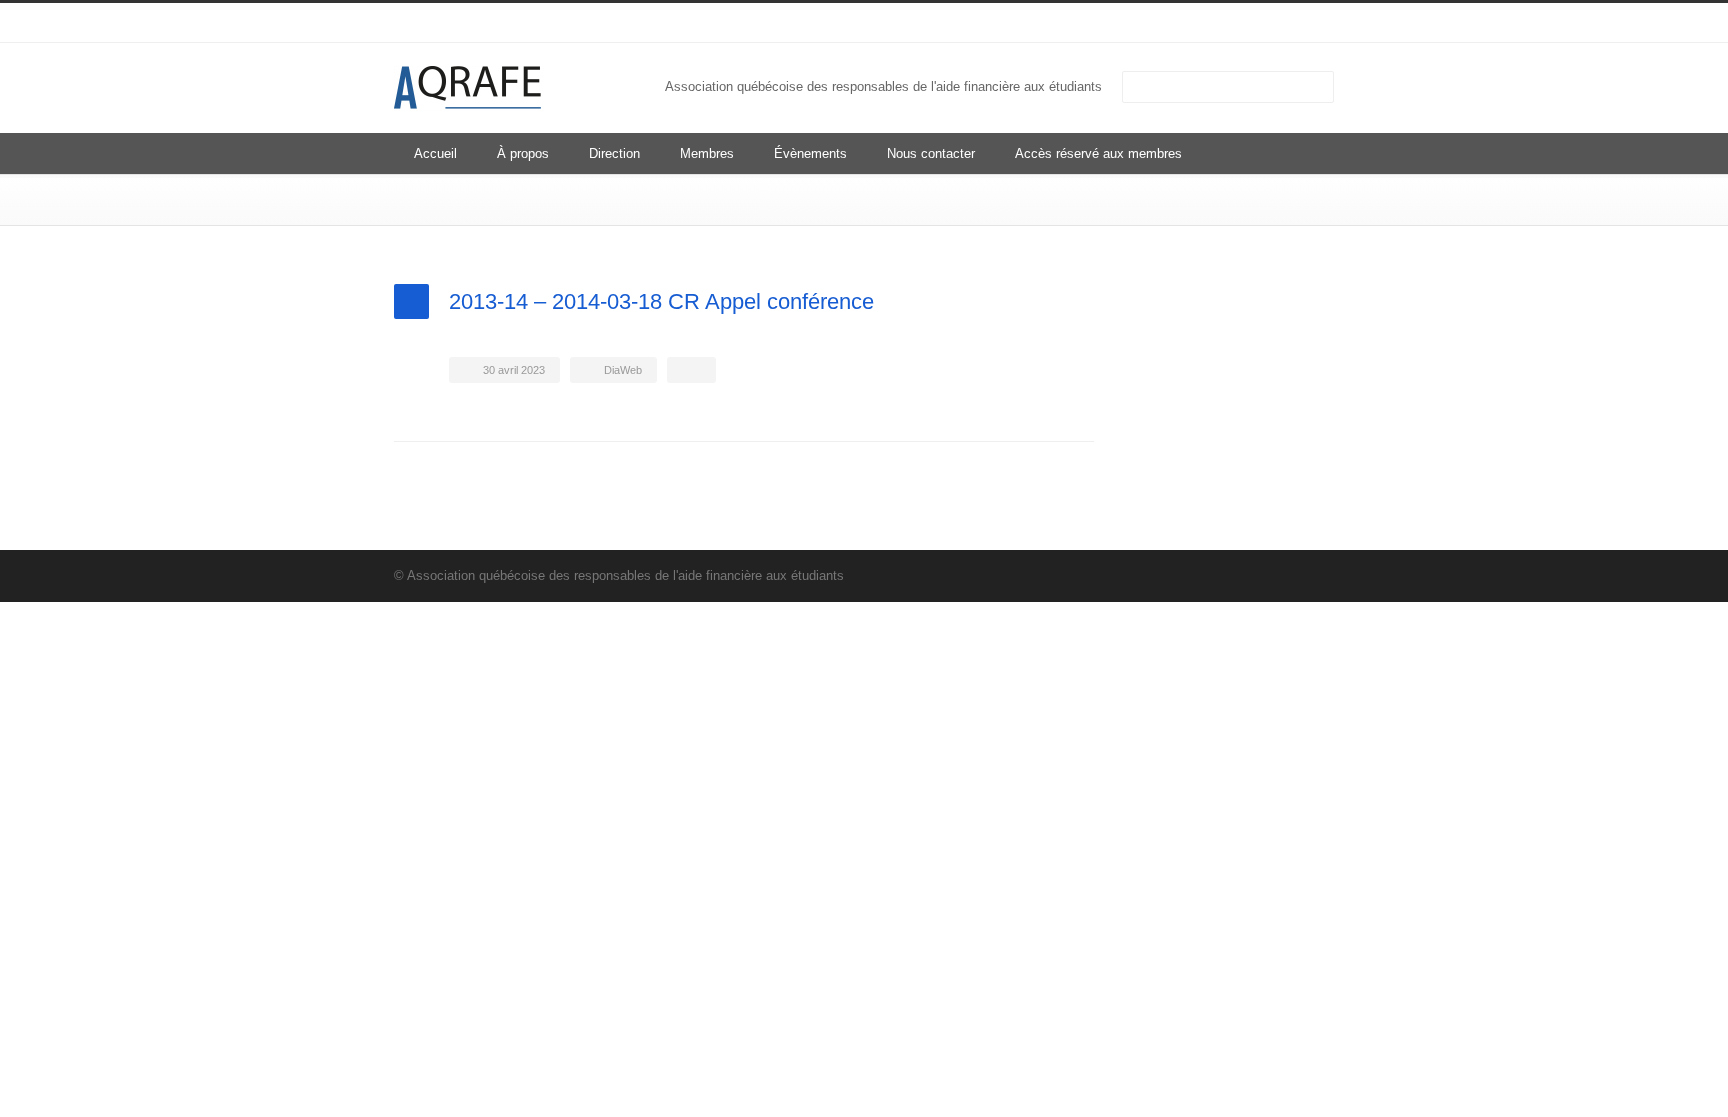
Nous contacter (931, 153)
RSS (1314, 23)
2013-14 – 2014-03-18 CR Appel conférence (661, 301)
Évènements (810, 153)
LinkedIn (1274, 23)
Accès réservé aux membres (1098, 153)
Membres (707, 153)
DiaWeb (623, 370)
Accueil (435, 153)
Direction (614, 153)
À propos (523, 153)
